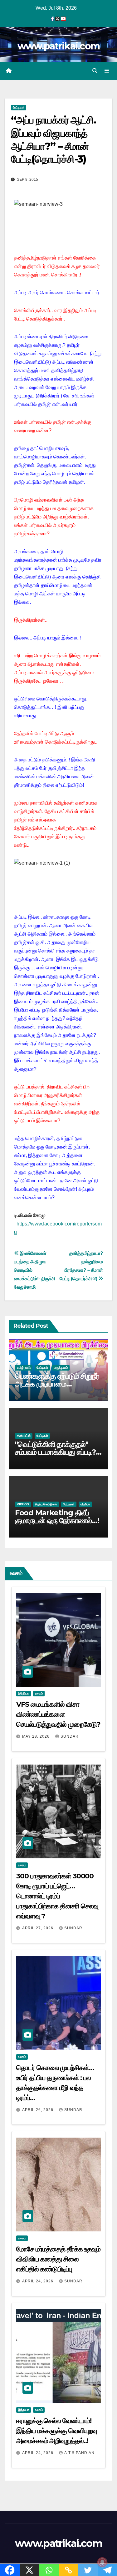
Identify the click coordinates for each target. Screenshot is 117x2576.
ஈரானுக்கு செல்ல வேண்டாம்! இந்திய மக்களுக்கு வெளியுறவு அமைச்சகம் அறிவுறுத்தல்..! (57, 2431)
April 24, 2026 (38, 2281)
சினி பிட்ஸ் (24, 1436)
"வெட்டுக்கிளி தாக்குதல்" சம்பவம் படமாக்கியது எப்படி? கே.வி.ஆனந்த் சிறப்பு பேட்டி (55, 1452)
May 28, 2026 (37, 1736)
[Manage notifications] (102, 2562)
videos (23, 1504)
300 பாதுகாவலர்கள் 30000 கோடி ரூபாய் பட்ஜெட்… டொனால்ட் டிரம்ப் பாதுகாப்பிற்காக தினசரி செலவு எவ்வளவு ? (57, 1896)
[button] (95, 71)
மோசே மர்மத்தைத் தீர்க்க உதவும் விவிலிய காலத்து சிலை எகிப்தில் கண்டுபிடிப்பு (58, 2259)
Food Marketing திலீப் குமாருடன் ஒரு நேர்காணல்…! (57, 1517)
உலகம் (39, 1693)
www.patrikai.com (59, 46)
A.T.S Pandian (79, 2453)
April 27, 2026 (38, 1928)
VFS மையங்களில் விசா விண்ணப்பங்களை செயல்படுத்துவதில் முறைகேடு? (58, 1714)
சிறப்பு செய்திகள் (46, 1504)
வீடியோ (85, 1504)
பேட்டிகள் (19, 107)
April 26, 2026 (38, 2110)
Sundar (70, 1736)
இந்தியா (24, 1693)
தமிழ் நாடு (24, 1368)
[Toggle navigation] (107, 71)
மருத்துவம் (61, 1368)
